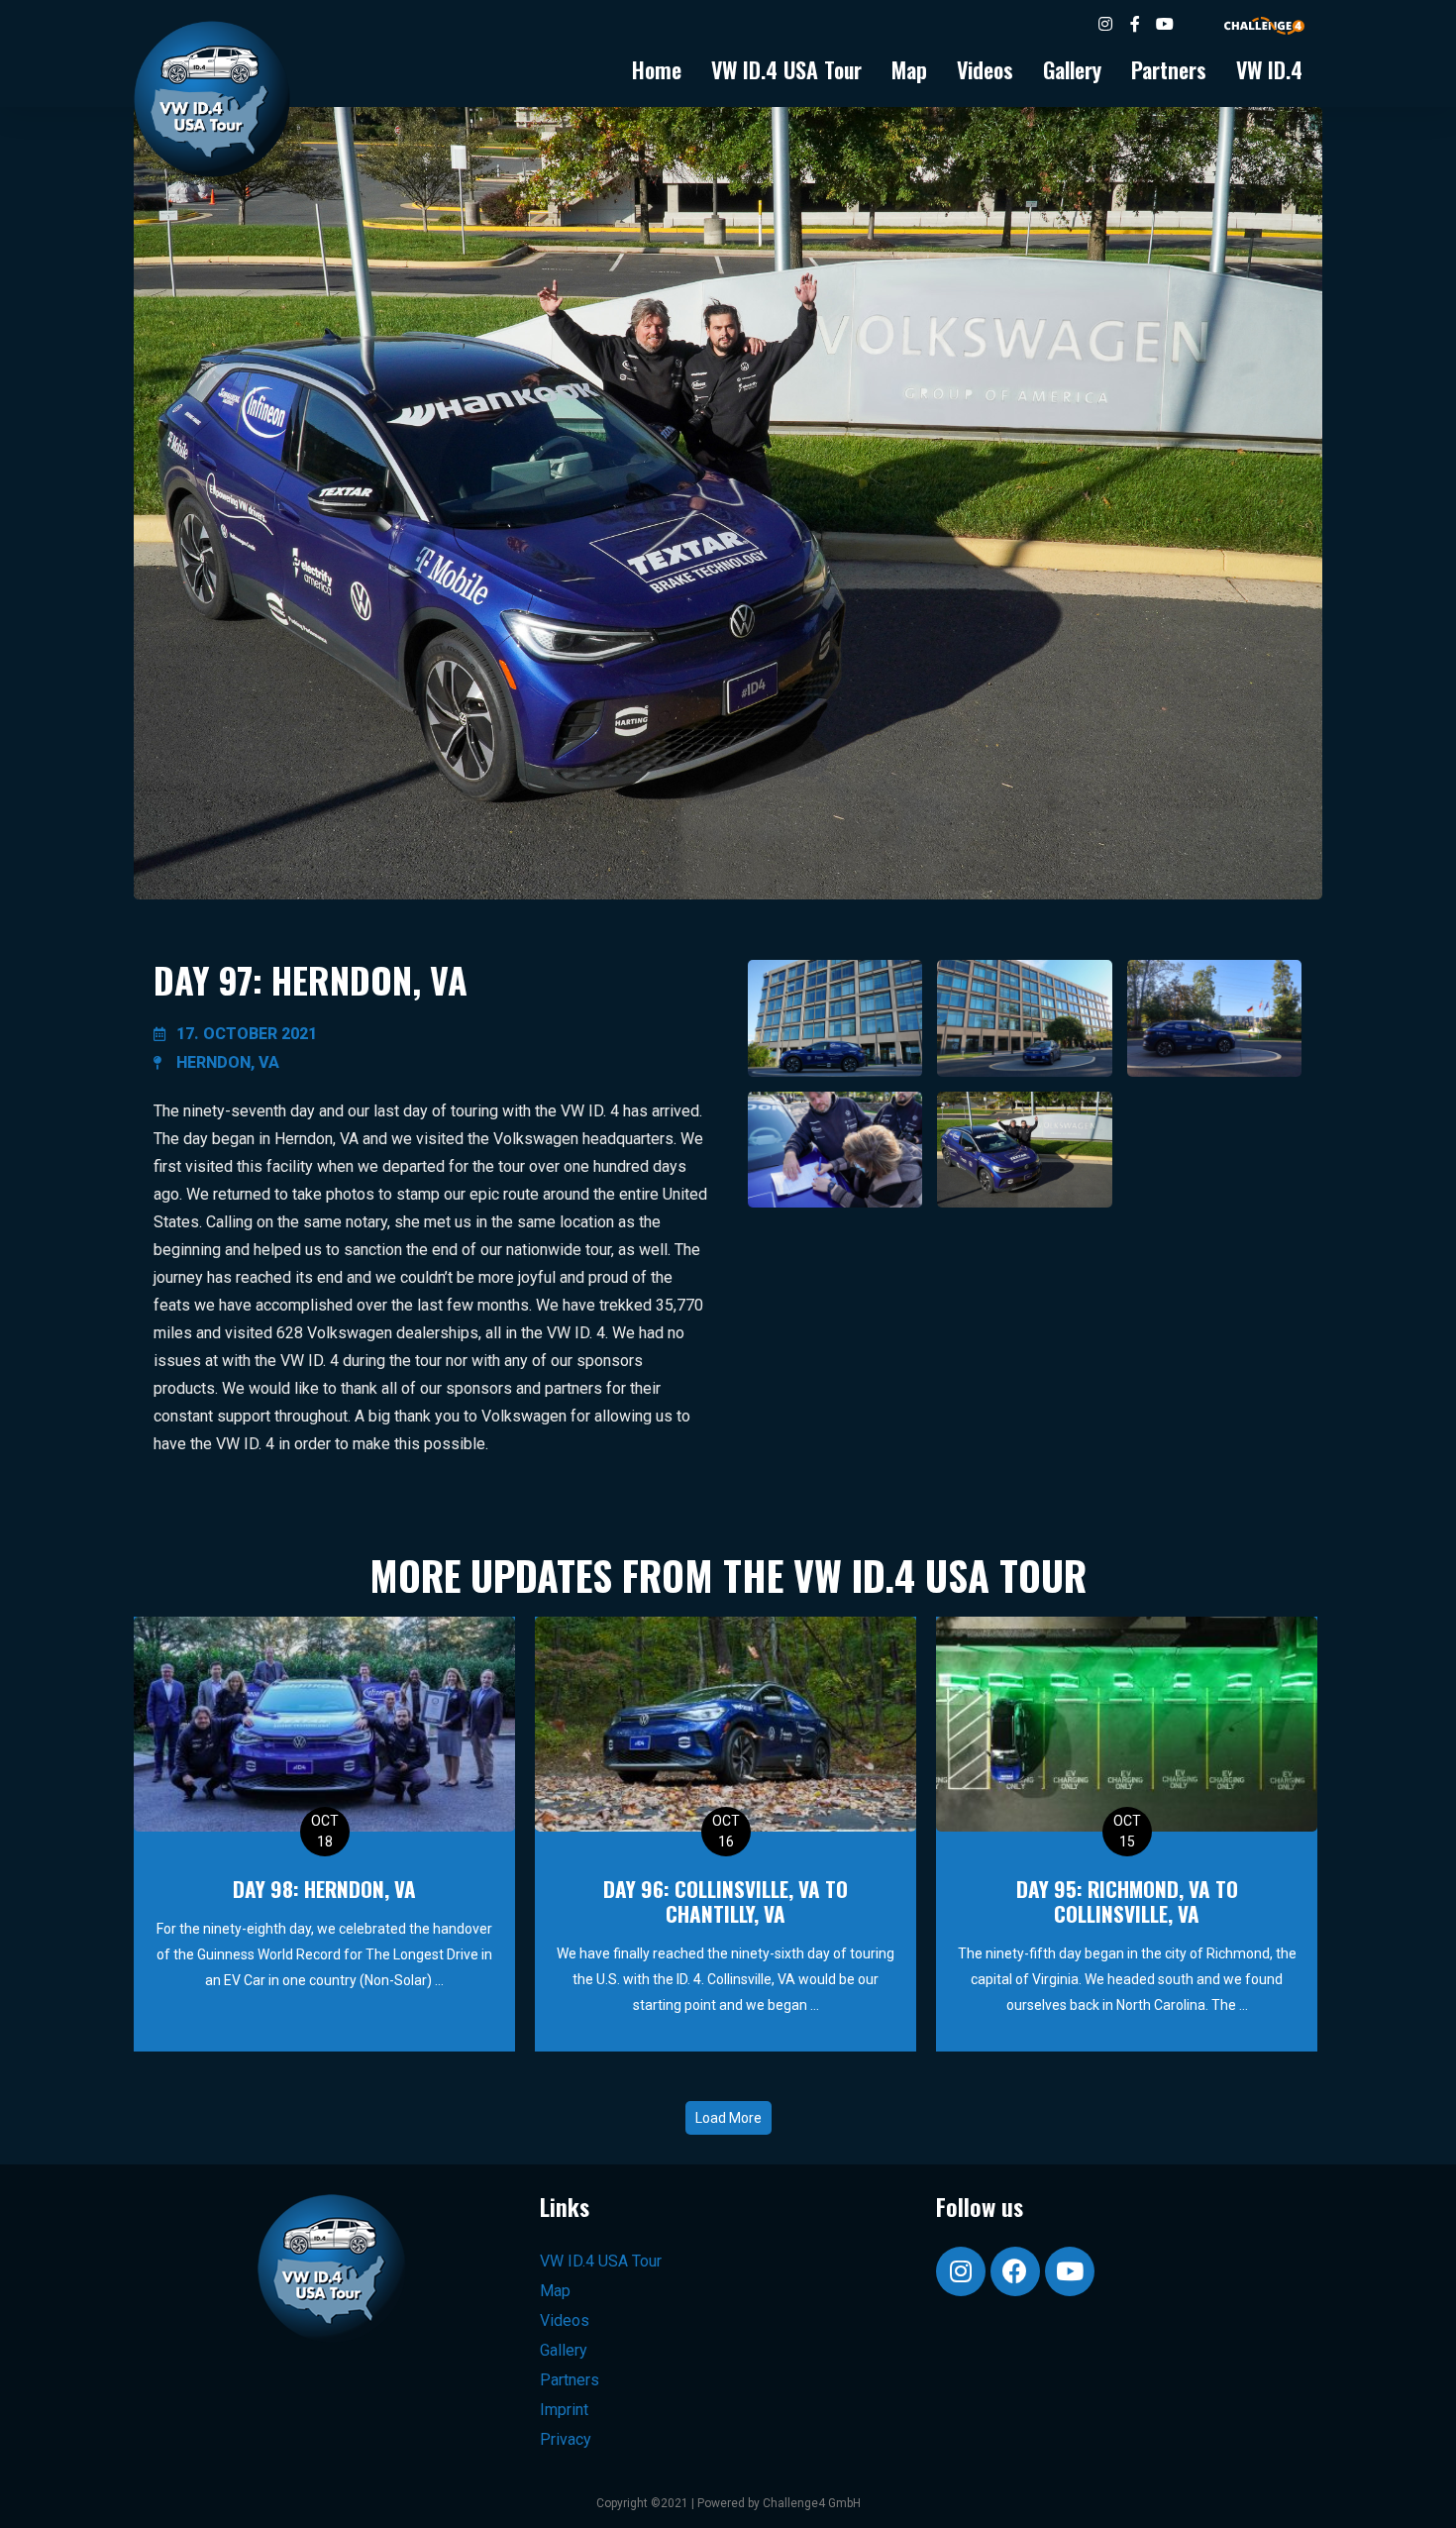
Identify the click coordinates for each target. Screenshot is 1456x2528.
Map (909, 69)
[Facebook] (1015, 2271)
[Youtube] (1070, 2271)
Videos (985, 69)
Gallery (1072, 69)
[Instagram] (961, 2271)
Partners (1169, 69)
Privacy (566, 2439)
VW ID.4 (1269, 69)
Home (657, 69)
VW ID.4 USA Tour (786, 69)
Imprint (564, 2410)
